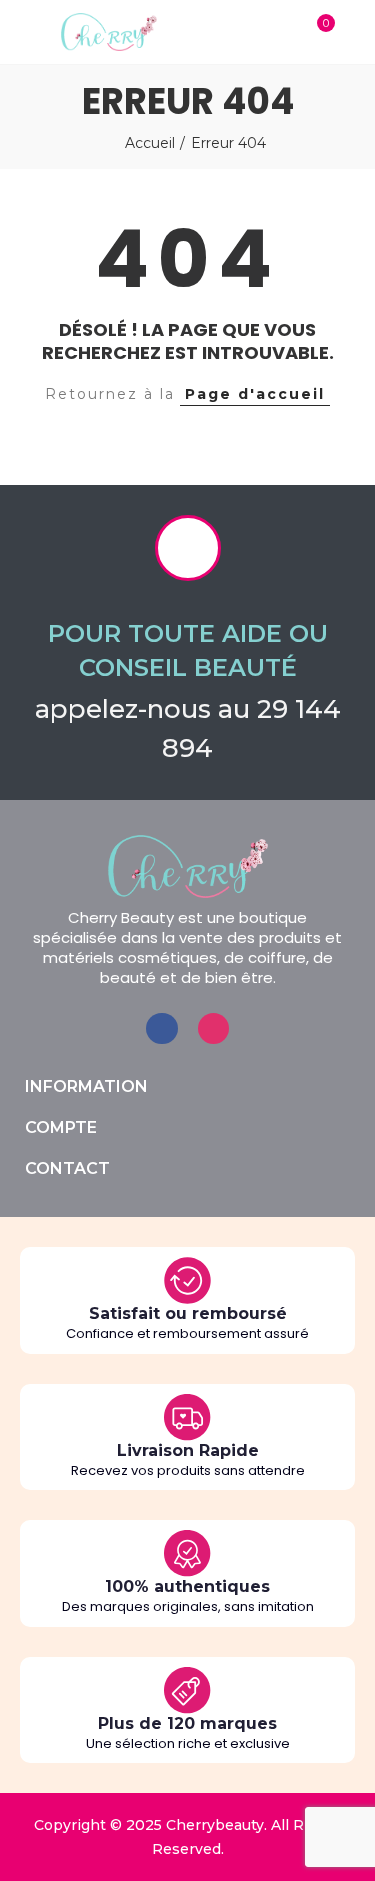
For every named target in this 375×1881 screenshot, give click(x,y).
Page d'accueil (255, 394)
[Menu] (19, 32)
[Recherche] (277, 32)
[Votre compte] (355, 32)
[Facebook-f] (161, 1028)
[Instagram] (213, 1028)
